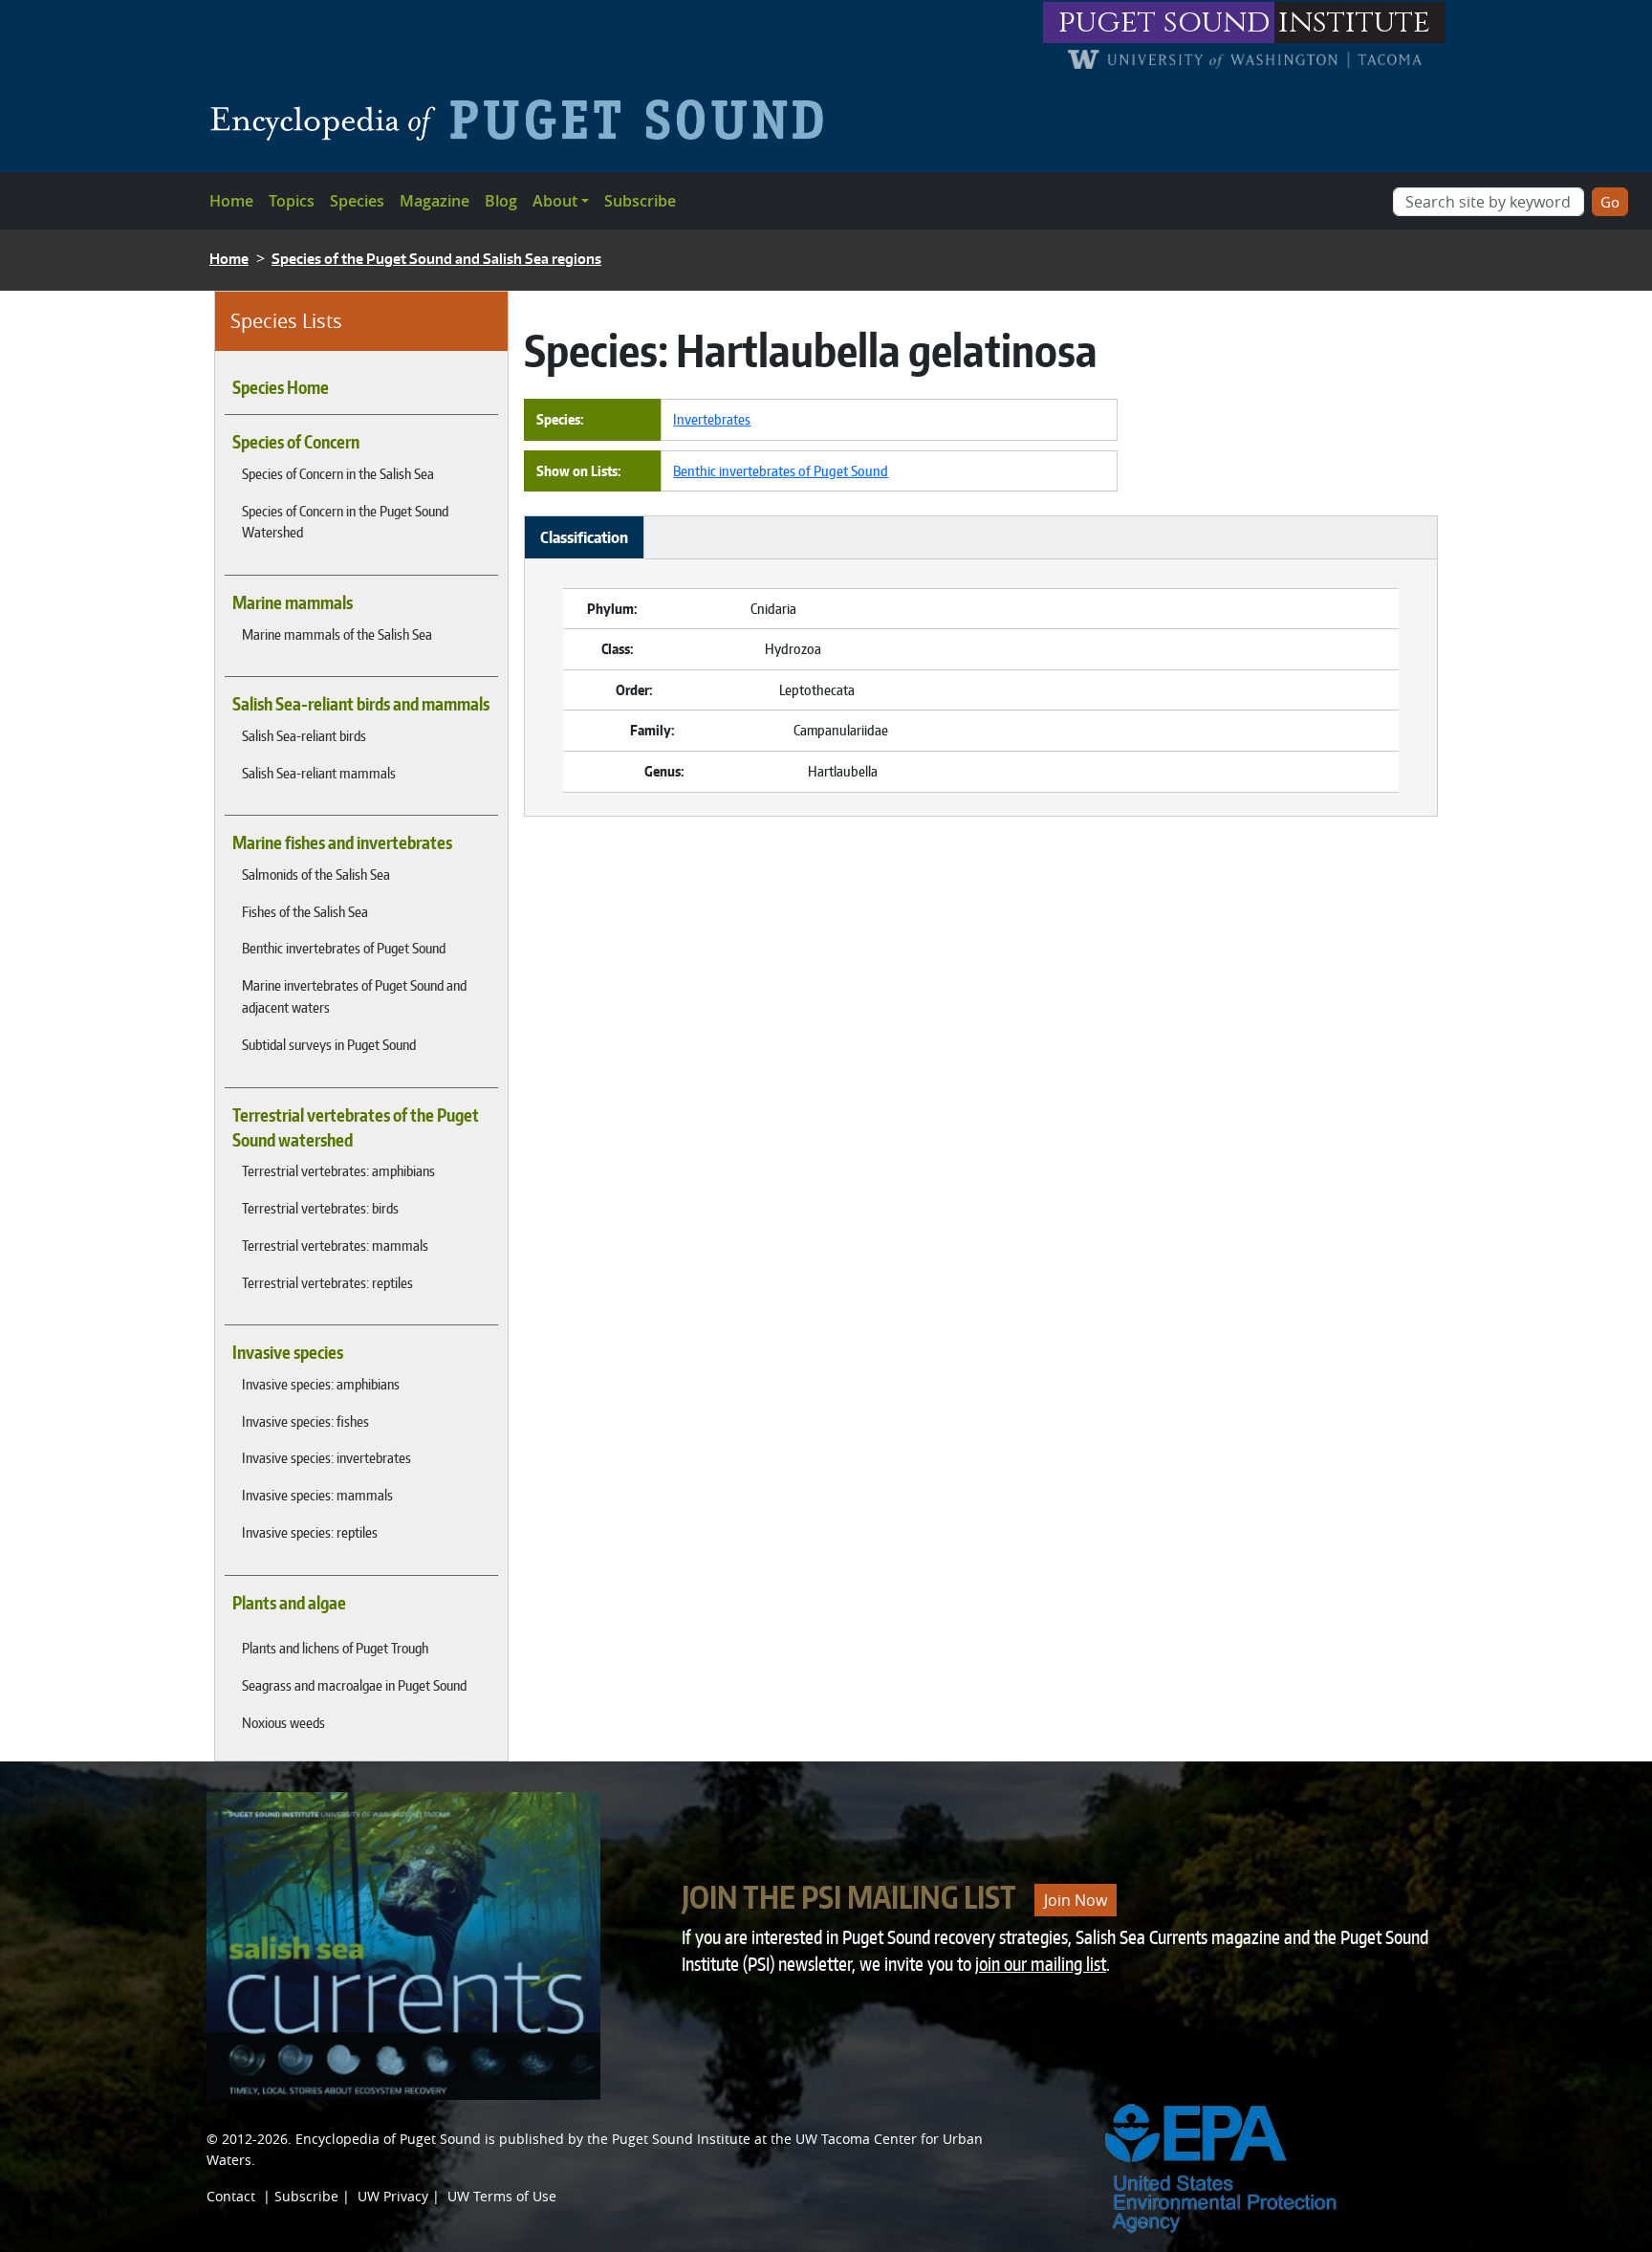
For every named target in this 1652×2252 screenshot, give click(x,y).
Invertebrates (712, 419)
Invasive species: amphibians (321, 1384)
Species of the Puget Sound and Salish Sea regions (436, 259)
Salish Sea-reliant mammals (319, 773)
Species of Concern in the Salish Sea (338, 473)
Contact (231, 2196)
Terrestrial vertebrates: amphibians (338, 1170)
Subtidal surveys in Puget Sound (329, 1044)
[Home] (524, 120)
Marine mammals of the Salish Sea (337, 634)
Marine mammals (293, 602)
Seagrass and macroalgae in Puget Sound (354, 1685)
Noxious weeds (283, 1722)
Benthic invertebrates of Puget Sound (344, 948)
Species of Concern (296, 442)
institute (1354, 22)
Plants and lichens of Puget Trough (335, 1648)
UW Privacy (393, 2196)
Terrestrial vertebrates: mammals (335, 1245)
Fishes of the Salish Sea (305, 911)
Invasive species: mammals (317, 1495)
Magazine (435, 201)
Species (357, 201)
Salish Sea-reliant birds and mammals (361, 704)
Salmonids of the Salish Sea (316, 874)
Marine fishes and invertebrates (342, 842)
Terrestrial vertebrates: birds (320, 1208)
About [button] (555, 201)
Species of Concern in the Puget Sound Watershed (345, 522)
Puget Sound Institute (681, 2139)
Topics (292, 201)
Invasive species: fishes (305, 1421)
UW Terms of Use (502, 2196)
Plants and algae (289, 1603)
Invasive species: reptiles (310, 1532)
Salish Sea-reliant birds (304, 735)
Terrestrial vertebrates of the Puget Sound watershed (356, 1127)
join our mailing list (1041, 1964)
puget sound (1164, 22)
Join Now (1076, 1900)
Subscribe (640, 201)
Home (231, 201)
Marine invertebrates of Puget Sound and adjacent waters (354, 996)
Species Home (281, 387)
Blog (501, 201)
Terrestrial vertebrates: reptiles (327, 1282)
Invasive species (288, 1352)
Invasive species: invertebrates (326, 1457)
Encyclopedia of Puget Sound (388, 2139)
